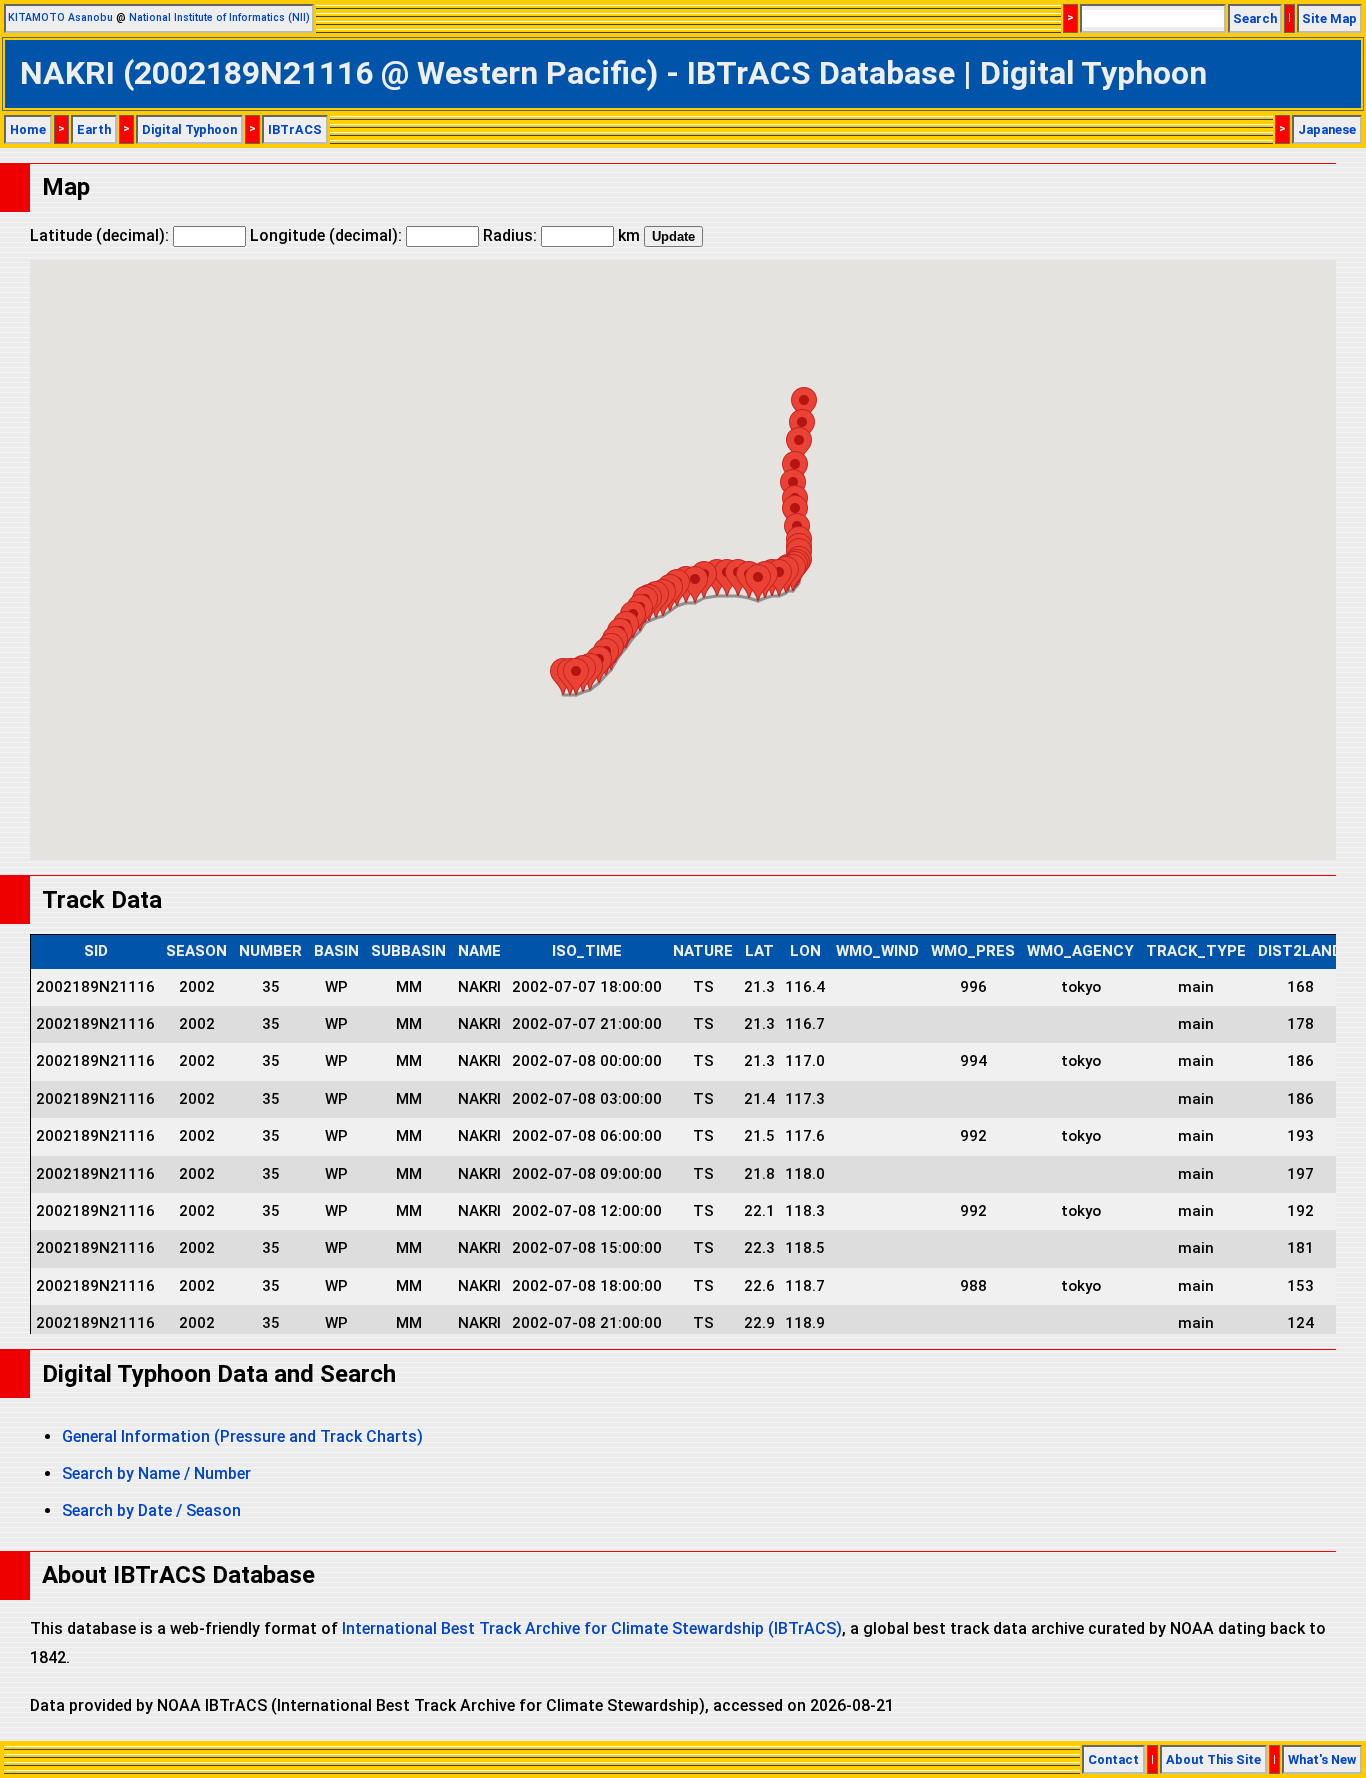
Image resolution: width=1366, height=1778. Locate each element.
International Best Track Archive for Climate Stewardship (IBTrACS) (592, 1628)
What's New (1322, 1759)
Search (1255, 18)
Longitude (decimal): (328, 235)
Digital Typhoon (189, 129)
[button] (576, 676)
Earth (94, 129)
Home (28, 129)
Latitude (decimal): (101, 235)
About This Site (1213, 1759)
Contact (1113, 1759)
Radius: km (561, 235)
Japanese (1327, 129)
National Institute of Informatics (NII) (219, 17)
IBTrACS (295, 129)
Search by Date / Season (151, 1510)
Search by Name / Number (156, 1473)
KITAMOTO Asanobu (60, 17)
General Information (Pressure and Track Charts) (242, 1436)
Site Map (1329, 18)
